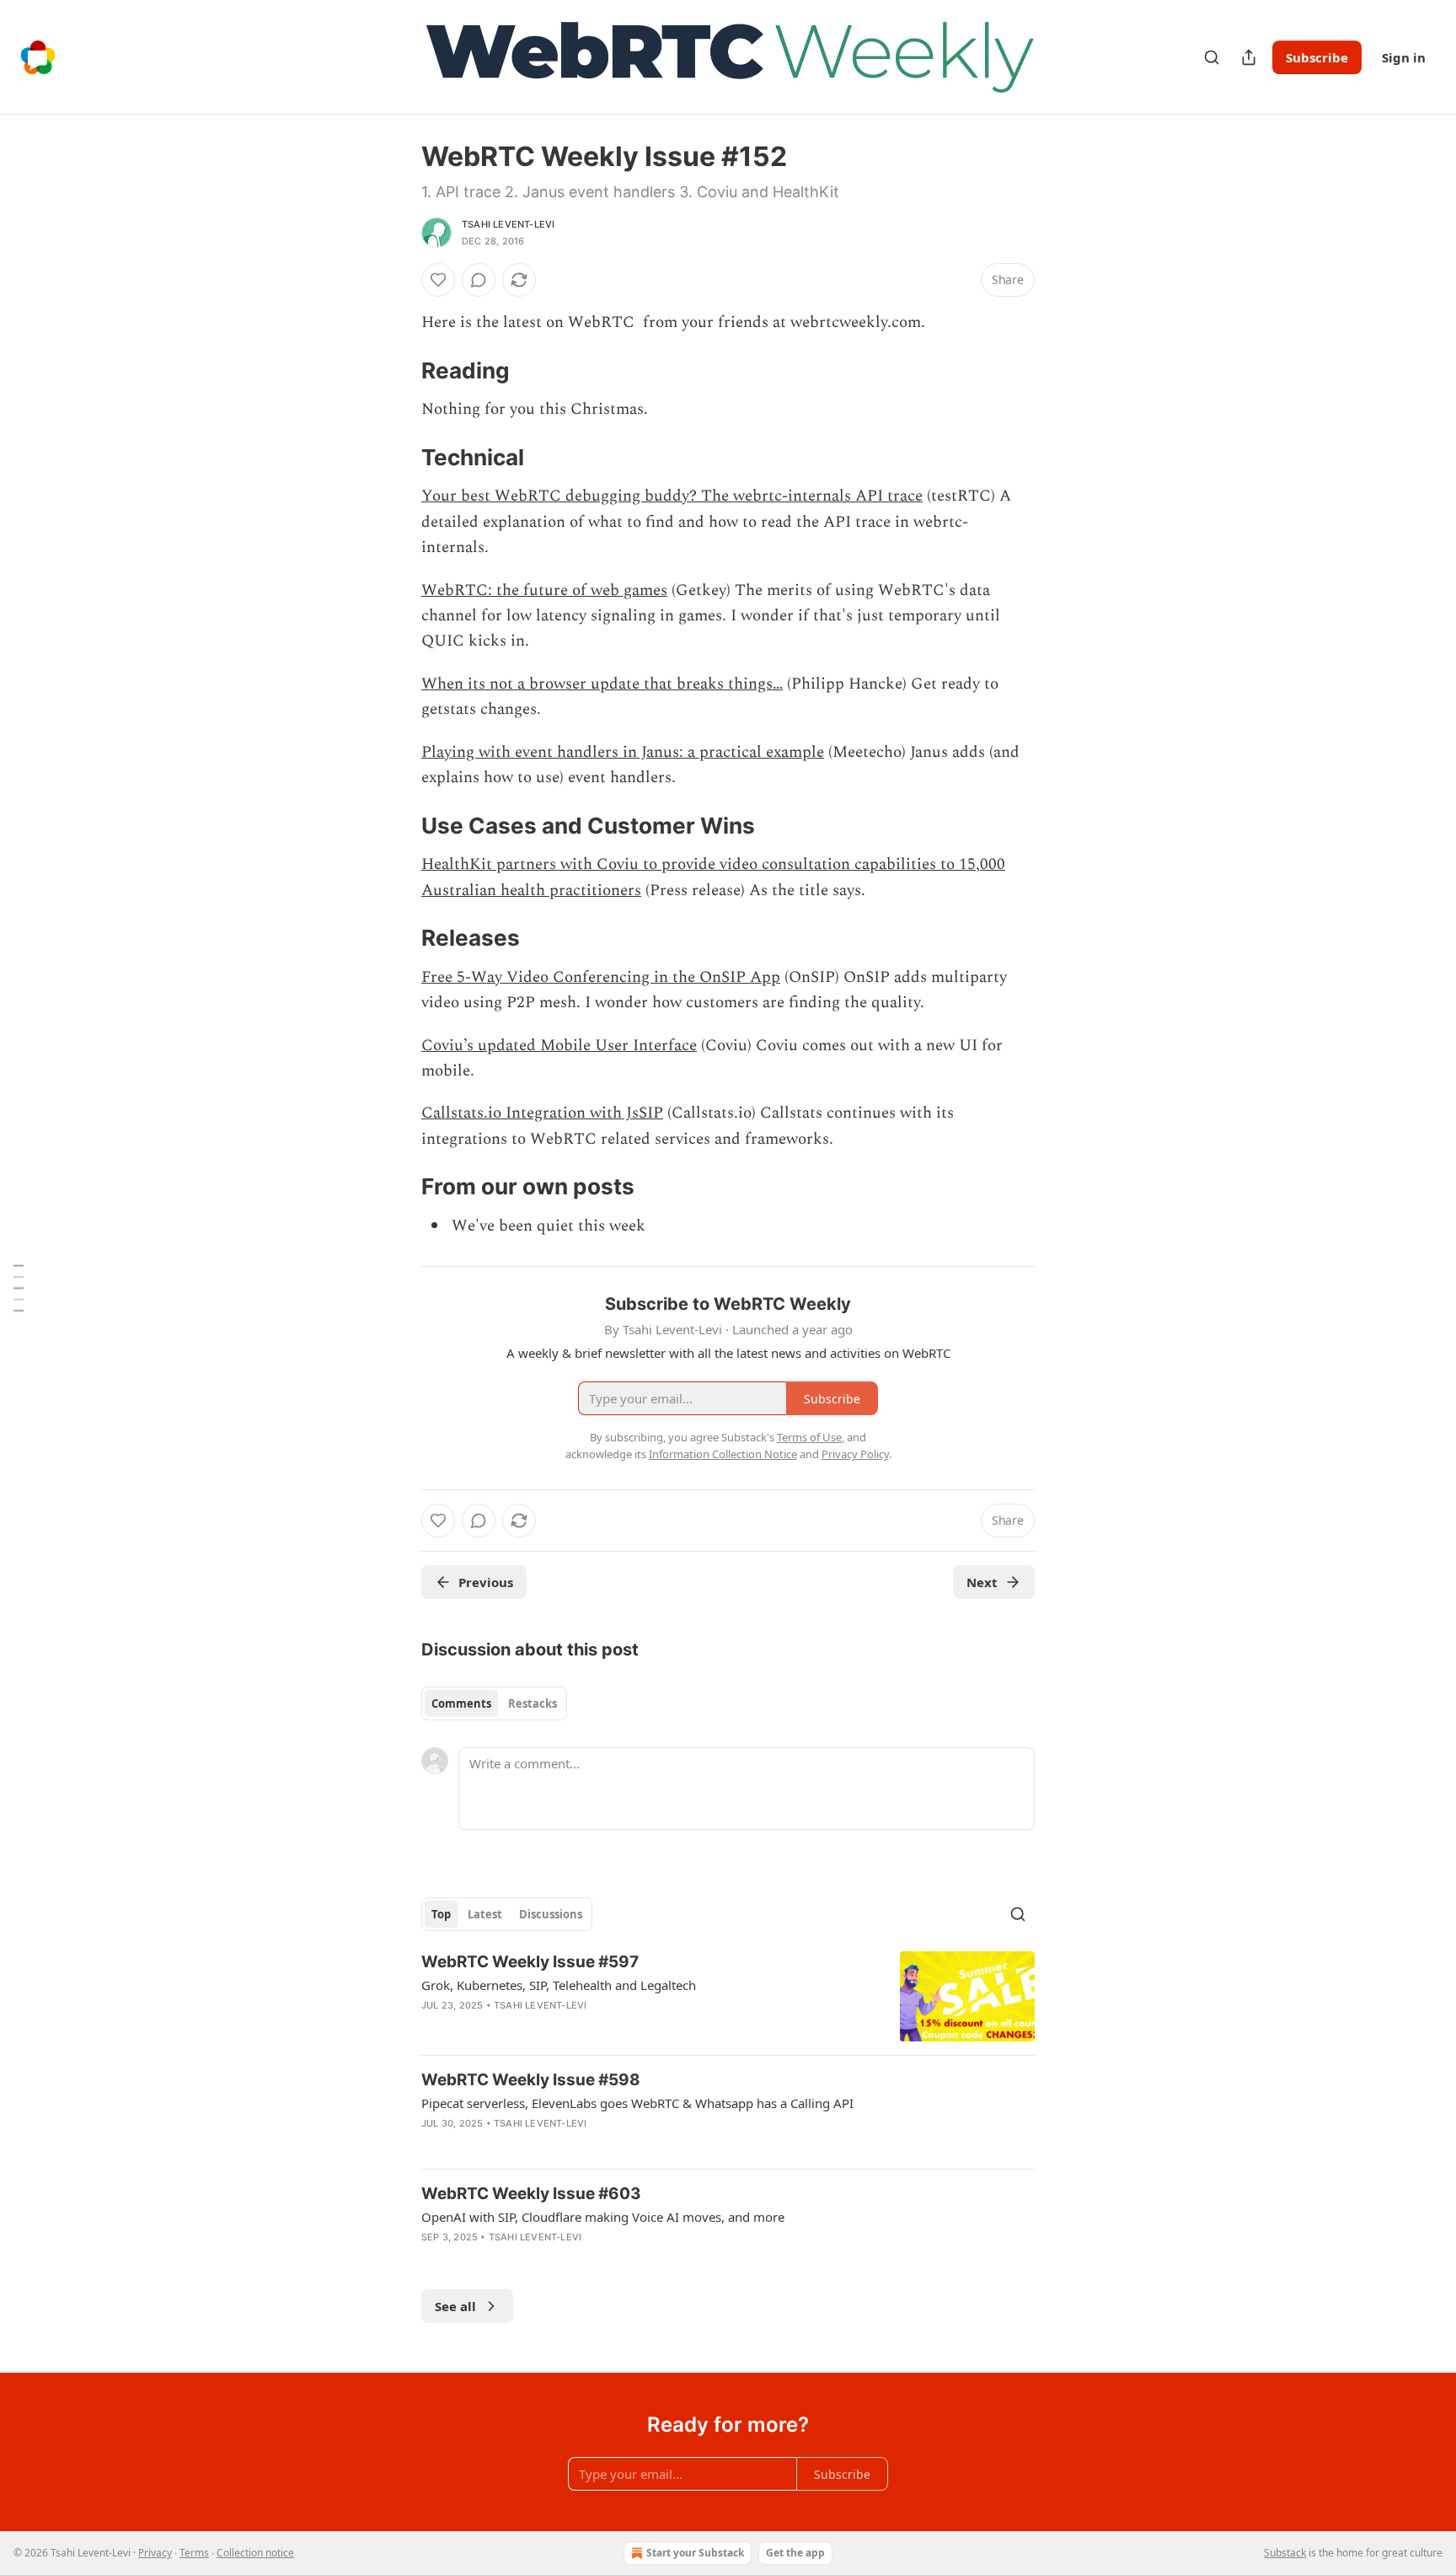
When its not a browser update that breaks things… (602, 684)
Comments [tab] (461, 1703)
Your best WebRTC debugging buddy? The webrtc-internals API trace (672, 496)
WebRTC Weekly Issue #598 (531, 2080)
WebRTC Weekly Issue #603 (531, 2194)
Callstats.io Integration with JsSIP (542, 1113)
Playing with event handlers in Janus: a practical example (623, 752)
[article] (728, 1996)
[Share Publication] (1249, 57)
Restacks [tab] (533, 1703)
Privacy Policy (855, 1454)
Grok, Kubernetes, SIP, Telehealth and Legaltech (559, 1985)
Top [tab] (441, 1914)
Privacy (155, 2553)
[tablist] (494, 1703)
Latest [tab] (485, 1914)
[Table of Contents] (19, 1287)
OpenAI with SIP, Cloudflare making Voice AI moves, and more (603, 2217)
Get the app (795, 2553)
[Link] (398, 371)
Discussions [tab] (551, 1914)
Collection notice (255, 2553)
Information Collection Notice (723, 1454)
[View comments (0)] (479, 280)
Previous (486, 1582)
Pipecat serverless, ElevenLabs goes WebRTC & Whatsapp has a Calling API (637, 2103)
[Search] (1212, 57)
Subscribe (1317, 57)
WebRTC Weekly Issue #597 (530, 1962)
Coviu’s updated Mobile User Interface (559, 1046)
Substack (1285, 2553)
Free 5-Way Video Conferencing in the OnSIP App (601, 977)
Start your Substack (695, 2553)
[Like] (438, 280)
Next (982, 1582)
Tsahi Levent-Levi (508, 224)
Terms (194, 2553)
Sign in (1404, 57)
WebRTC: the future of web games (544, 590)
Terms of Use (809, 1437)
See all (455, 2306)
